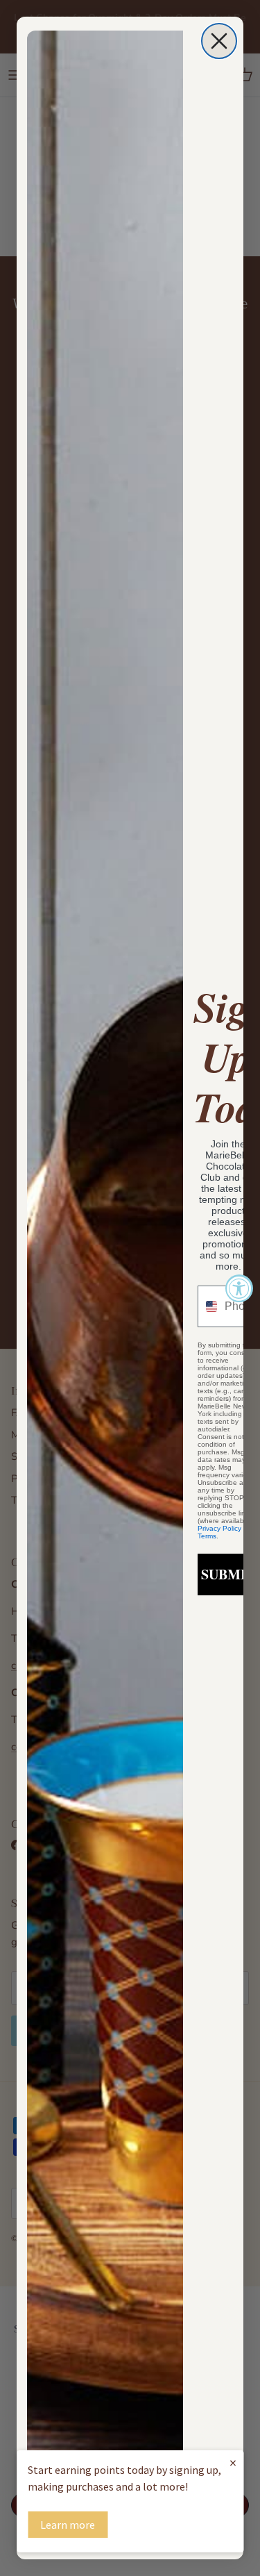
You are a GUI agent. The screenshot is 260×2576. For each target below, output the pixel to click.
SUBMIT (228, 1574)
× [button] (233, 2462)
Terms (207, 1536)
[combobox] (208, 1306)
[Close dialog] (219, 41)
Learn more (68, 2525)
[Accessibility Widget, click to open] (239, 1288)
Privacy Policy (219, 1528)
